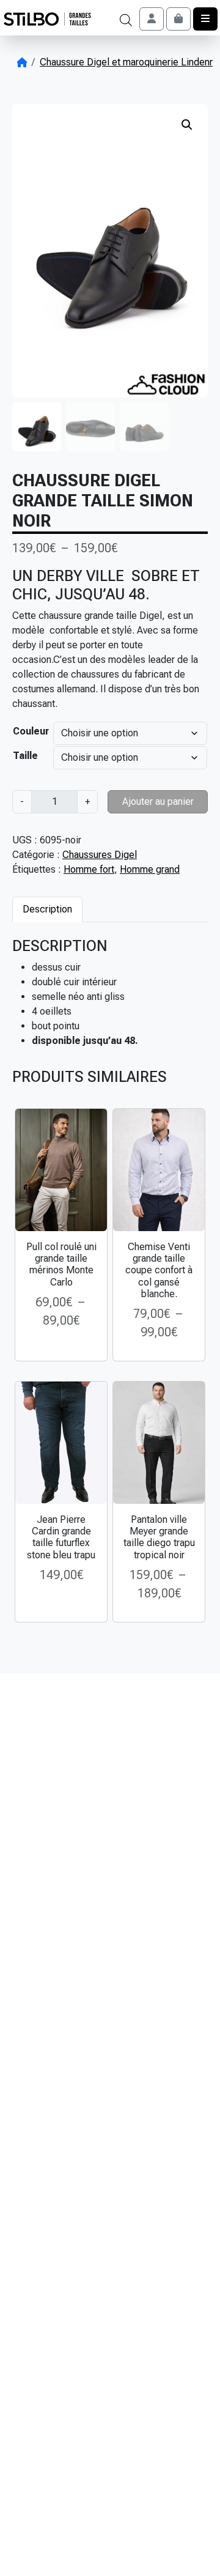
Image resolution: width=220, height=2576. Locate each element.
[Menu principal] (205, 19)
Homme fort (89, 869)
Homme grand (150, 869)
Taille (25, 756)
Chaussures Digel (100, 855)
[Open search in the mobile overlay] (126, 19)
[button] (187, 125)
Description (47, 909)
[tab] (47, 909)
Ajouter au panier (158, 801)
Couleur (31, 731)
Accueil (22, 62)
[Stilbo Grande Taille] (47, 19)
